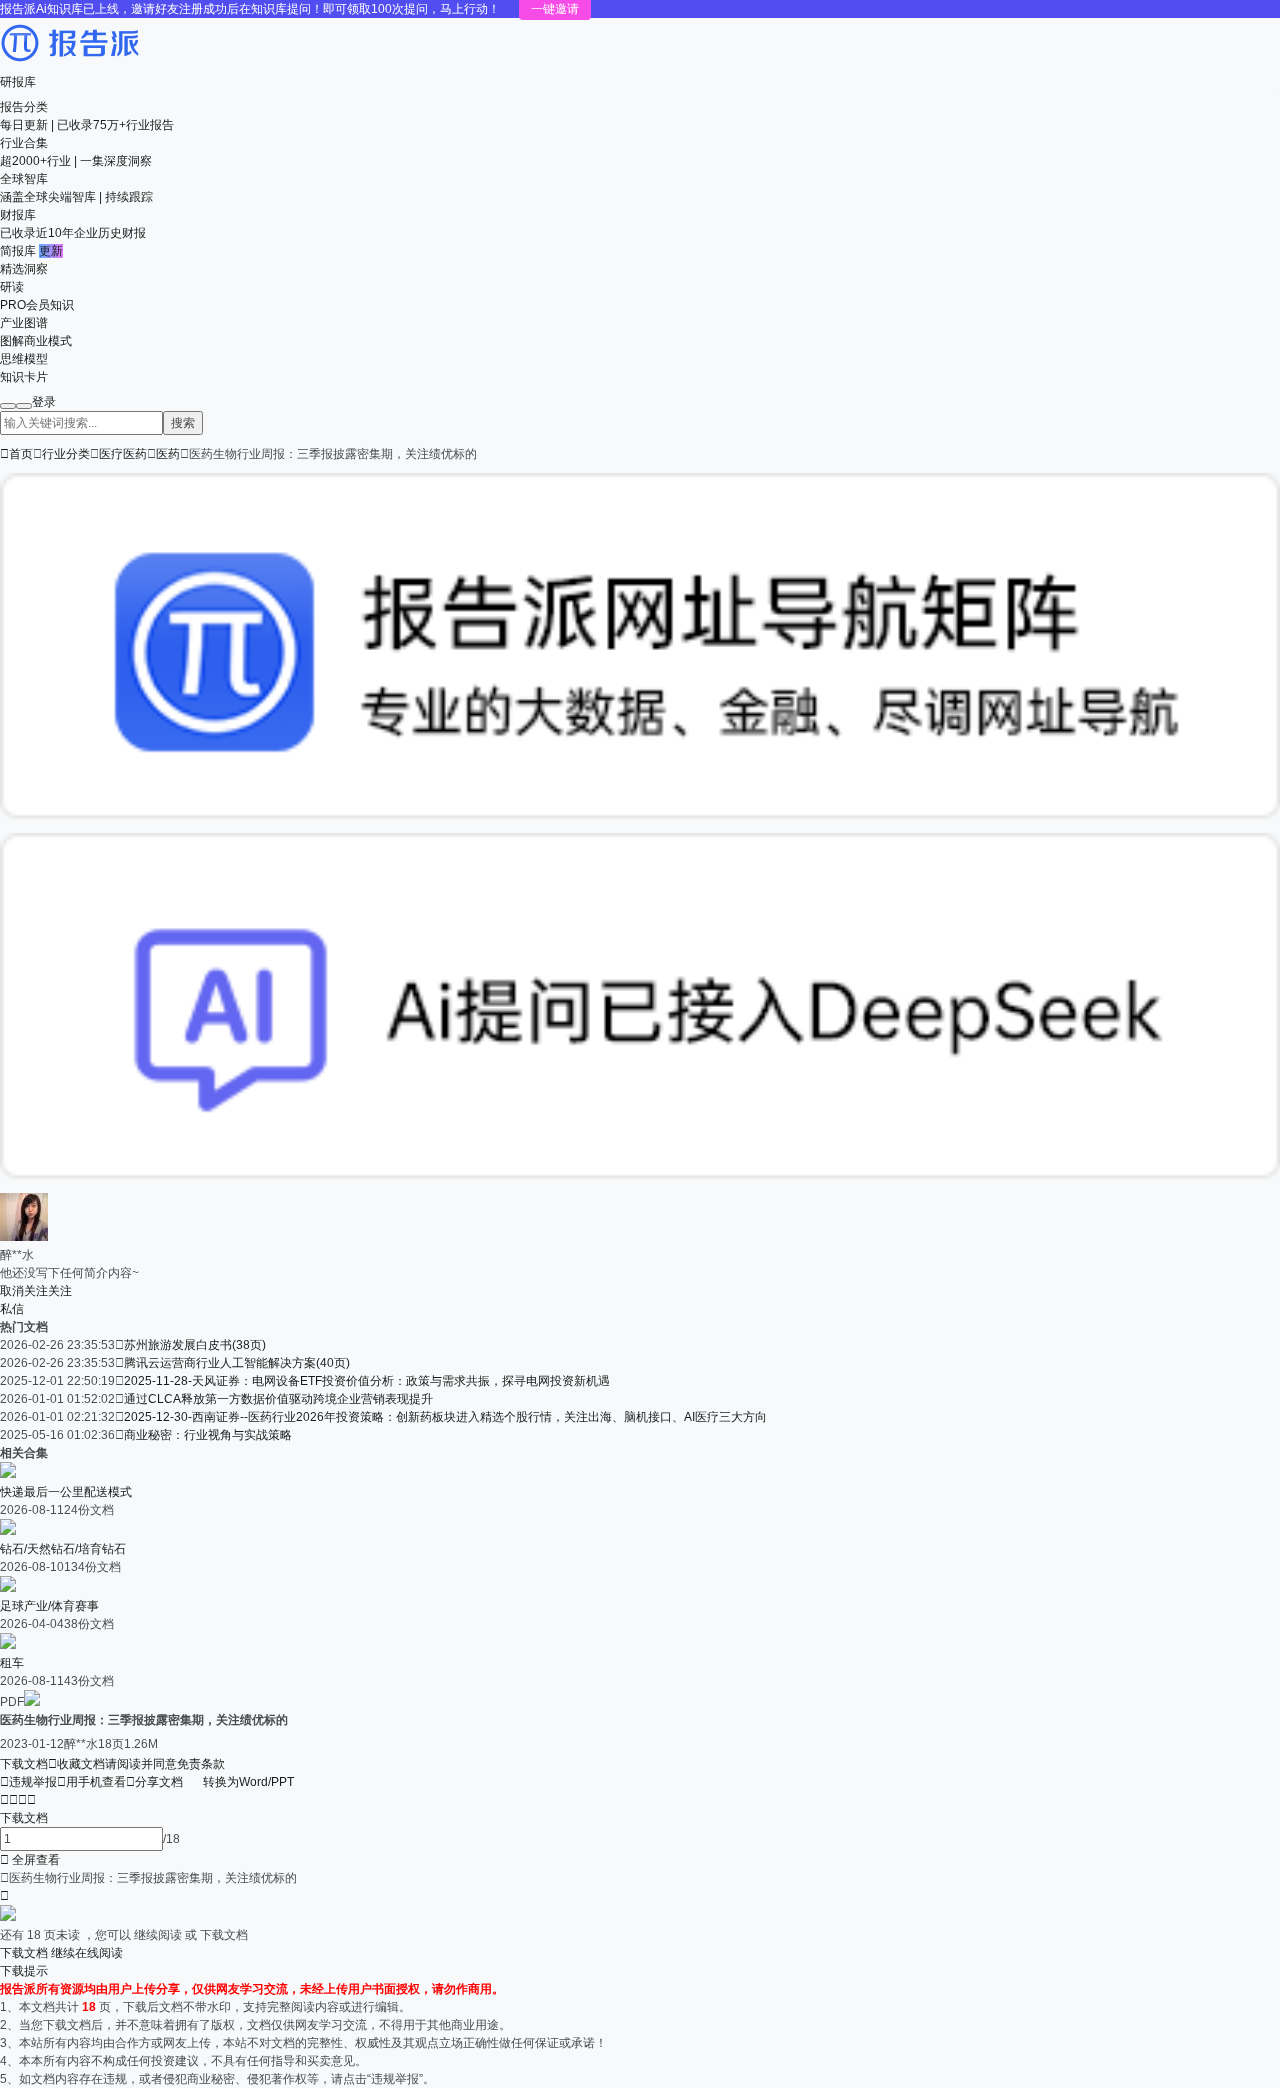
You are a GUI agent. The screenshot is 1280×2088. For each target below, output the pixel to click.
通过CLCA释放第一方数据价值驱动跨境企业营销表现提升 (278, 1399)
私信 (12, 1309)
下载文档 (24, 1764)
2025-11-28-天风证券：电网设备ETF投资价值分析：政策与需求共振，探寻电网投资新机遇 (367, 1381)
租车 (12, 1663)
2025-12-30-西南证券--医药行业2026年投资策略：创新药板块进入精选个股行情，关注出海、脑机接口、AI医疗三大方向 (445, 1417)
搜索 (183, 423)
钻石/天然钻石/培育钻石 (63, 1549)
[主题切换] (24, 406)
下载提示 (24, 1971)
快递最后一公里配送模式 (66, 1492)
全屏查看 (30, 1860)
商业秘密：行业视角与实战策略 (208, 1435)
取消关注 (24, 1291)
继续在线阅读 (87, 1953)
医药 (168, 454)
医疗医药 (123, 454)
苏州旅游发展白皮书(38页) (195, 1345)
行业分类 (66, 454)
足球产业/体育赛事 (49, 1606)
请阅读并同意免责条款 (165, 1764)
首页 (16, 454)
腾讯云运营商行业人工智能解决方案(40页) (237, 1363)
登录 (44, 402)
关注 (60, 1291)
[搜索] (8, 406)
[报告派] (70, 64)
